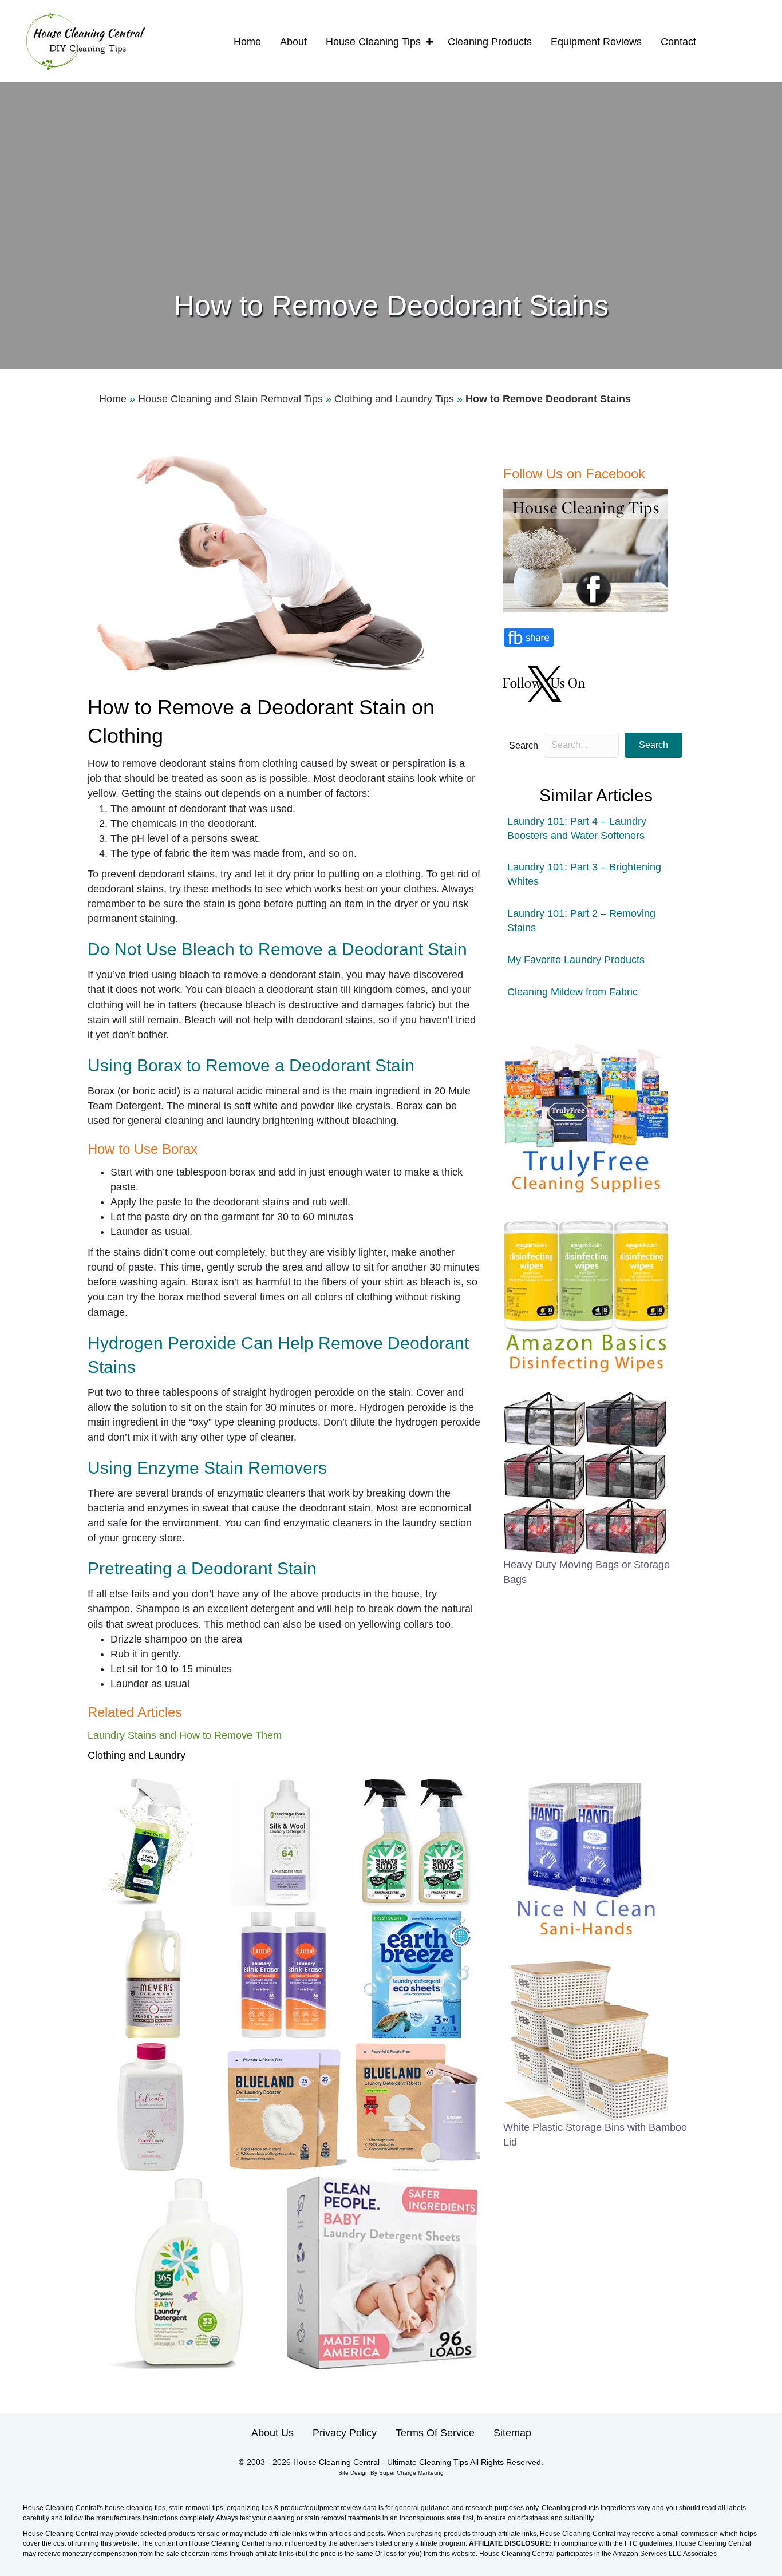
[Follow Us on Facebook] (587, 550)
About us (272, 2433)
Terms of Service (435, 2433)
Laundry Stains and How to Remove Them (185, 1735)
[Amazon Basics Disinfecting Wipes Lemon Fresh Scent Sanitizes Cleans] (586, 1295)
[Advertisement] (391, 200)
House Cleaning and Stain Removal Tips (230, 399)
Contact (678, 42)
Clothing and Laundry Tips (394, 399)
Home (247, 42)
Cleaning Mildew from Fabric (572, 992)
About (293, 42)
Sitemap (512, 2433)
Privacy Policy (345, 2433)
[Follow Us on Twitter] (546, 683)
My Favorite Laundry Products (576, 960)
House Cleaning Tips (373, 42)
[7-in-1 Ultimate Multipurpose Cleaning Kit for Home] (586, 1115)
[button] (429, 42)
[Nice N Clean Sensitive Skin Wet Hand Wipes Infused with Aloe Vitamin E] (586, 1857)
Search (524, 745)
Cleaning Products (490, 42)
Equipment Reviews (596, 42)
